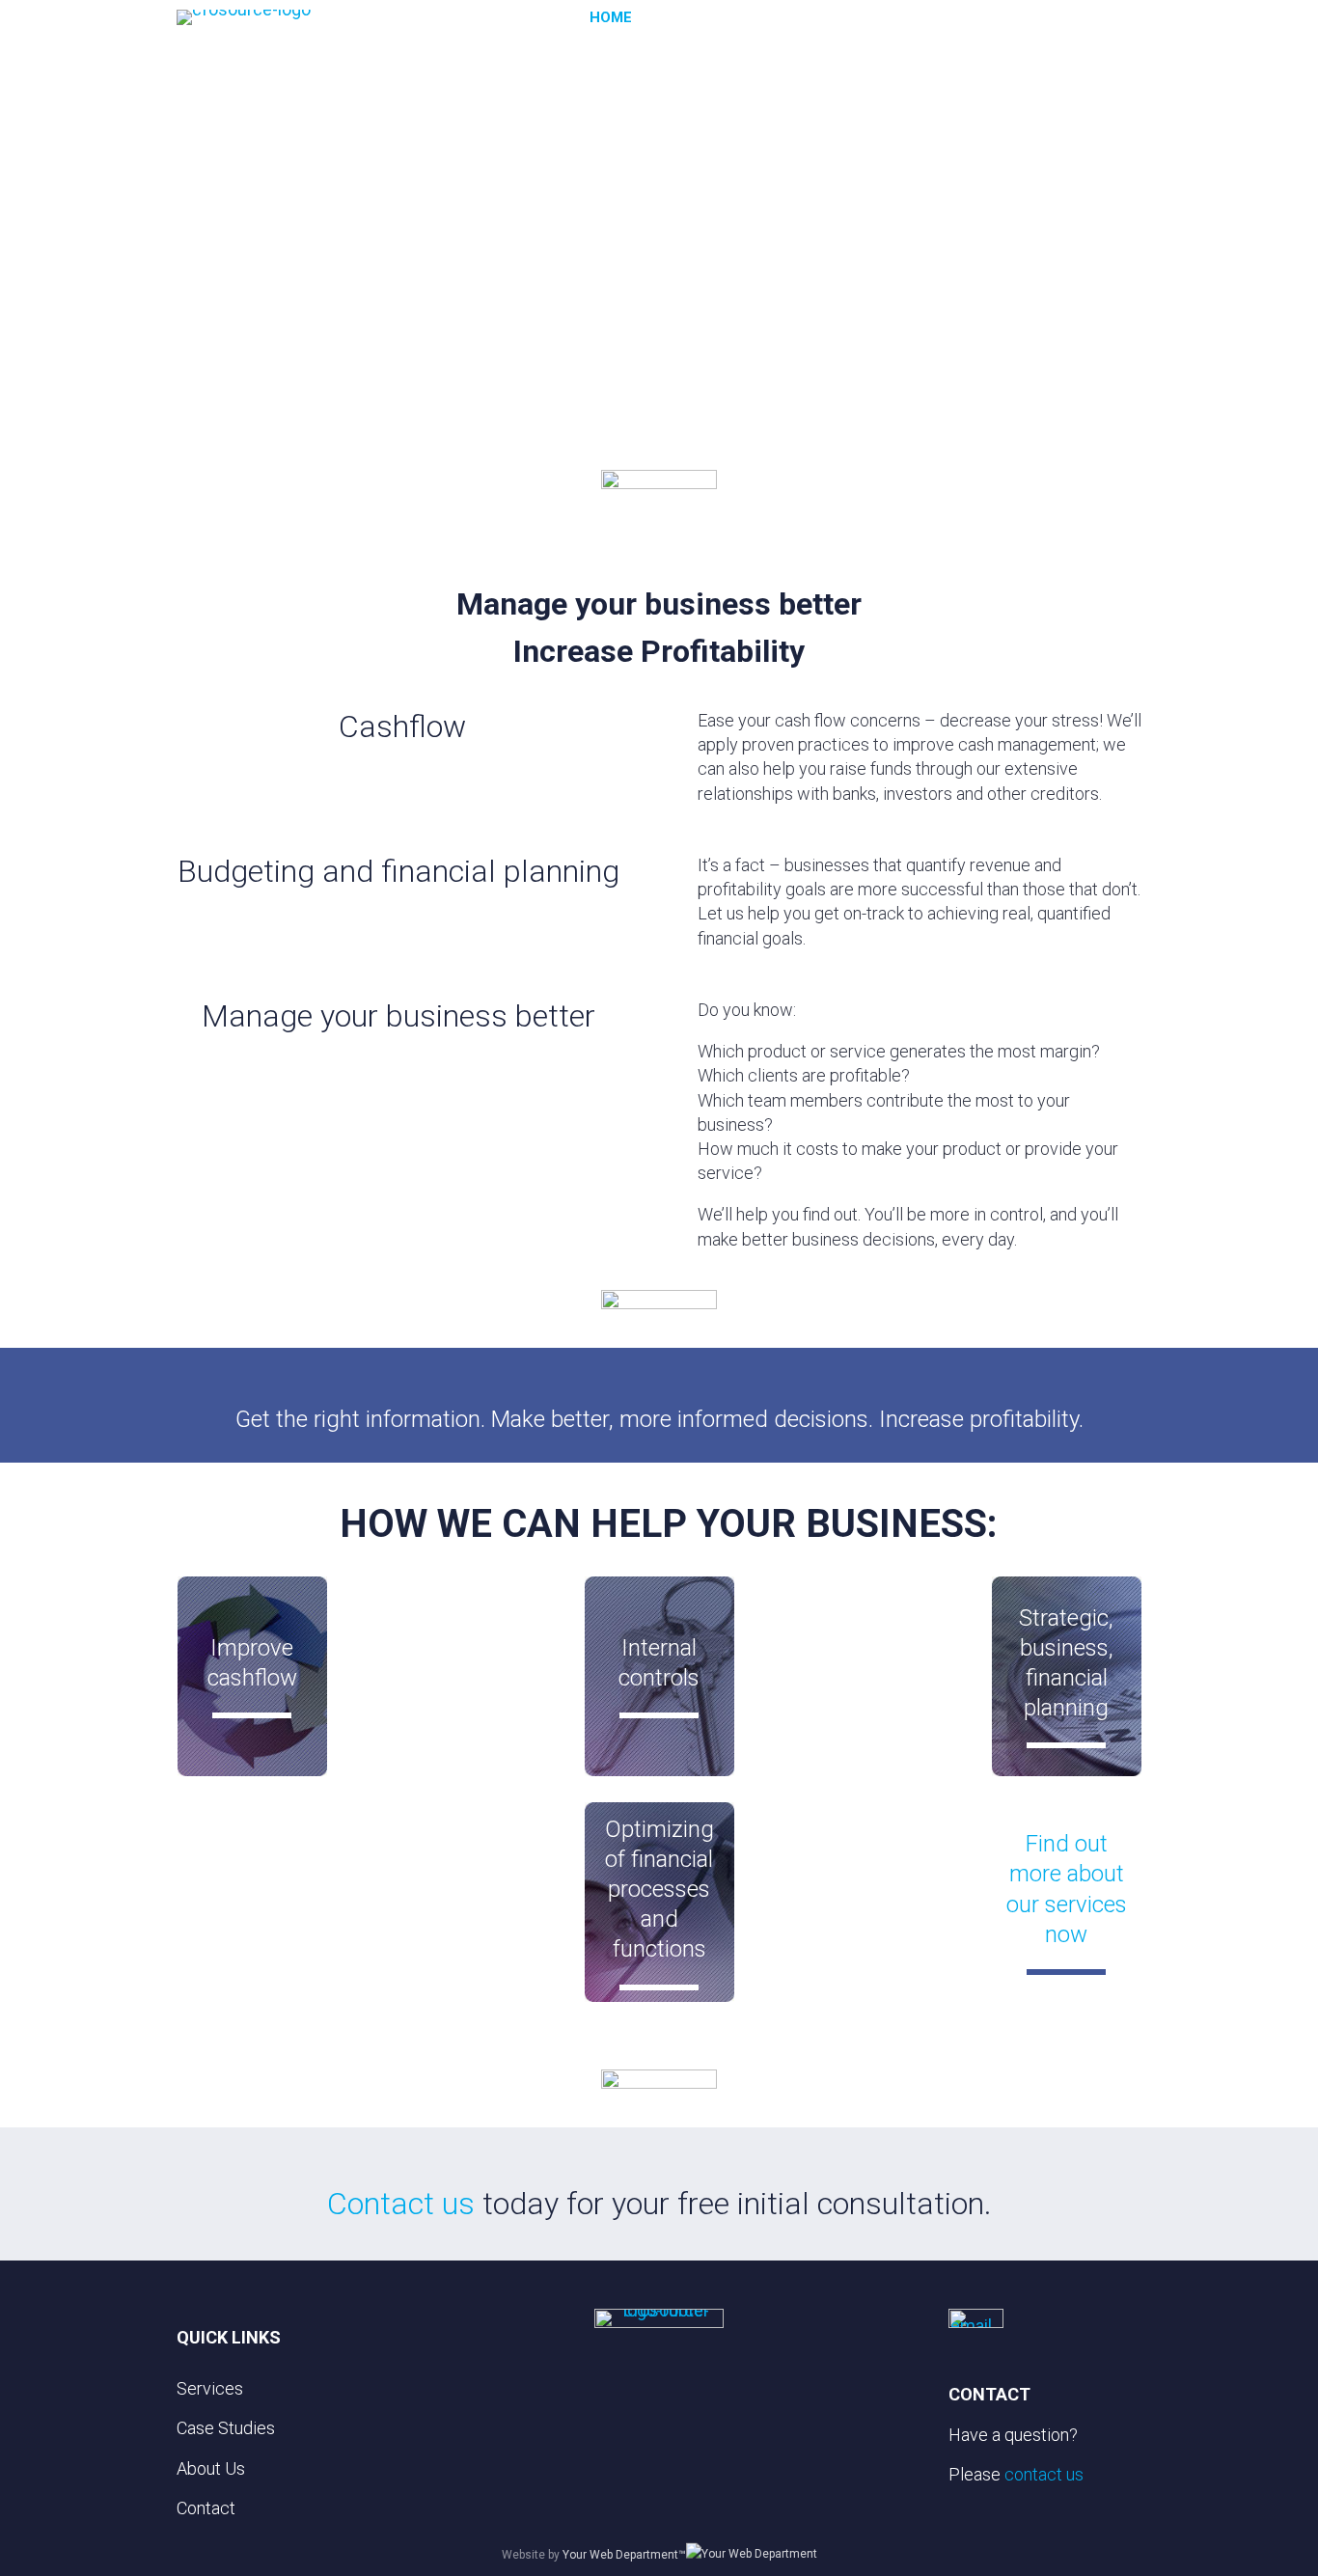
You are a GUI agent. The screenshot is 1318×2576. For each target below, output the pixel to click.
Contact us (401, 2204)
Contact (1095, 17)
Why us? (691, 17)
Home (611, 17)
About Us (1000, 17)
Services (782, 17)
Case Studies (891, 17)
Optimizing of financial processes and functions (659, 1890)
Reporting (863, 1662)
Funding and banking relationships (252, 1889)
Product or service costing (455, 1889)
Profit (455, 1662)
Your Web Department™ (624, 2555)
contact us (1044, 2474)
